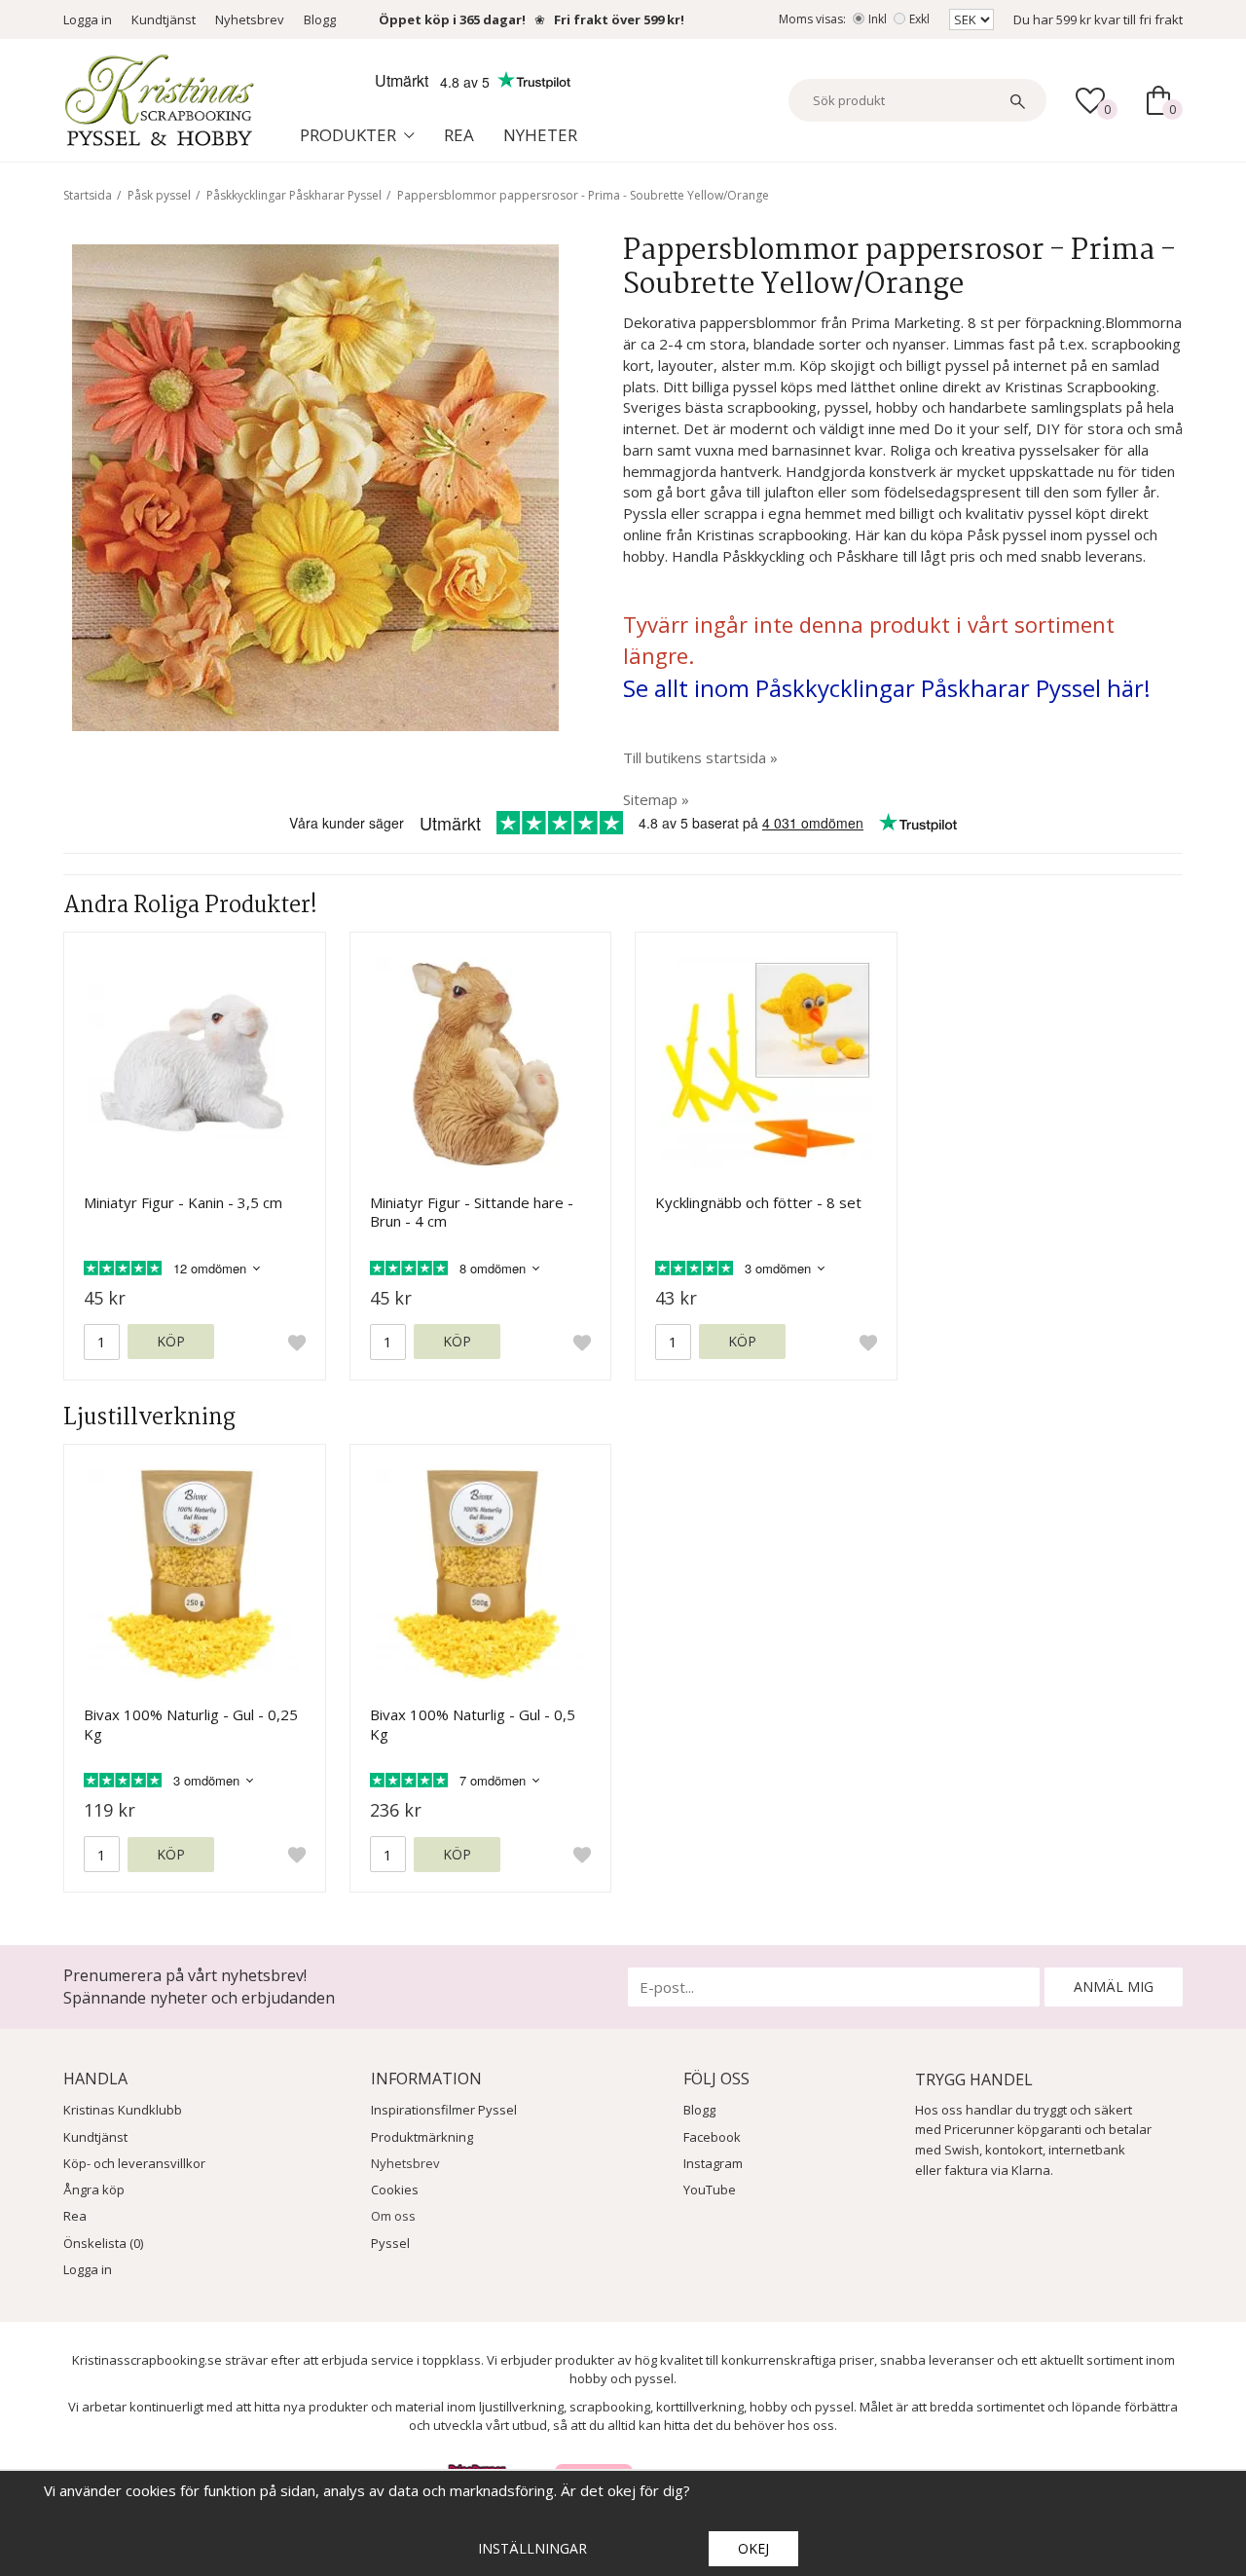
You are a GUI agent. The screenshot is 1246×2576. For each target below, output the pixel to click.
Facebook (712, 2137)
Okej (753, 2548)
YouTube (710, 2190)
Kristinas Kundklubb (123, 2110)
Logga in (88, 19)
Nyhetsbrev (250, 19)
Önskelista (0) (103, 2243)
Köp (171, 1341)
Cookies (395, 2190)
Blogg (320, 19)
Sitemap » (656, 799)
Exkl (919, 19)
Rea (459, 135)
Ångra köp (94, 2190)
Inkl (878, 19)
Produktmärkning (422, 2137)
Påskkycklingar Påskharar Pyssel (294, 195)
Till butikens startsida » (700, 757)
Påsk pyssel (159, 195)
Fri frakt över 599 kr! (619, 19)
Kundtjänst (164, 19)
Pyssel (390, 2243)
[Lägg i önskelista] (297, 1343)
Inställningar (532, 2548)
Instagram (713, 2163)
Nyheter (540, 135)
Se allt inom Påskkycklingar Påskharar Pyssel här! (887, 688)
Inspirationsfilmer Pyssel (444, 2110)
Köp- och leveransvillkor (134, 2163)
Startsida (88, 195)
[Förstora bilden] (315, 486)
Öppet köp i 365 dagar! (452, 19)
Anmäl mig (1114, 1987)
